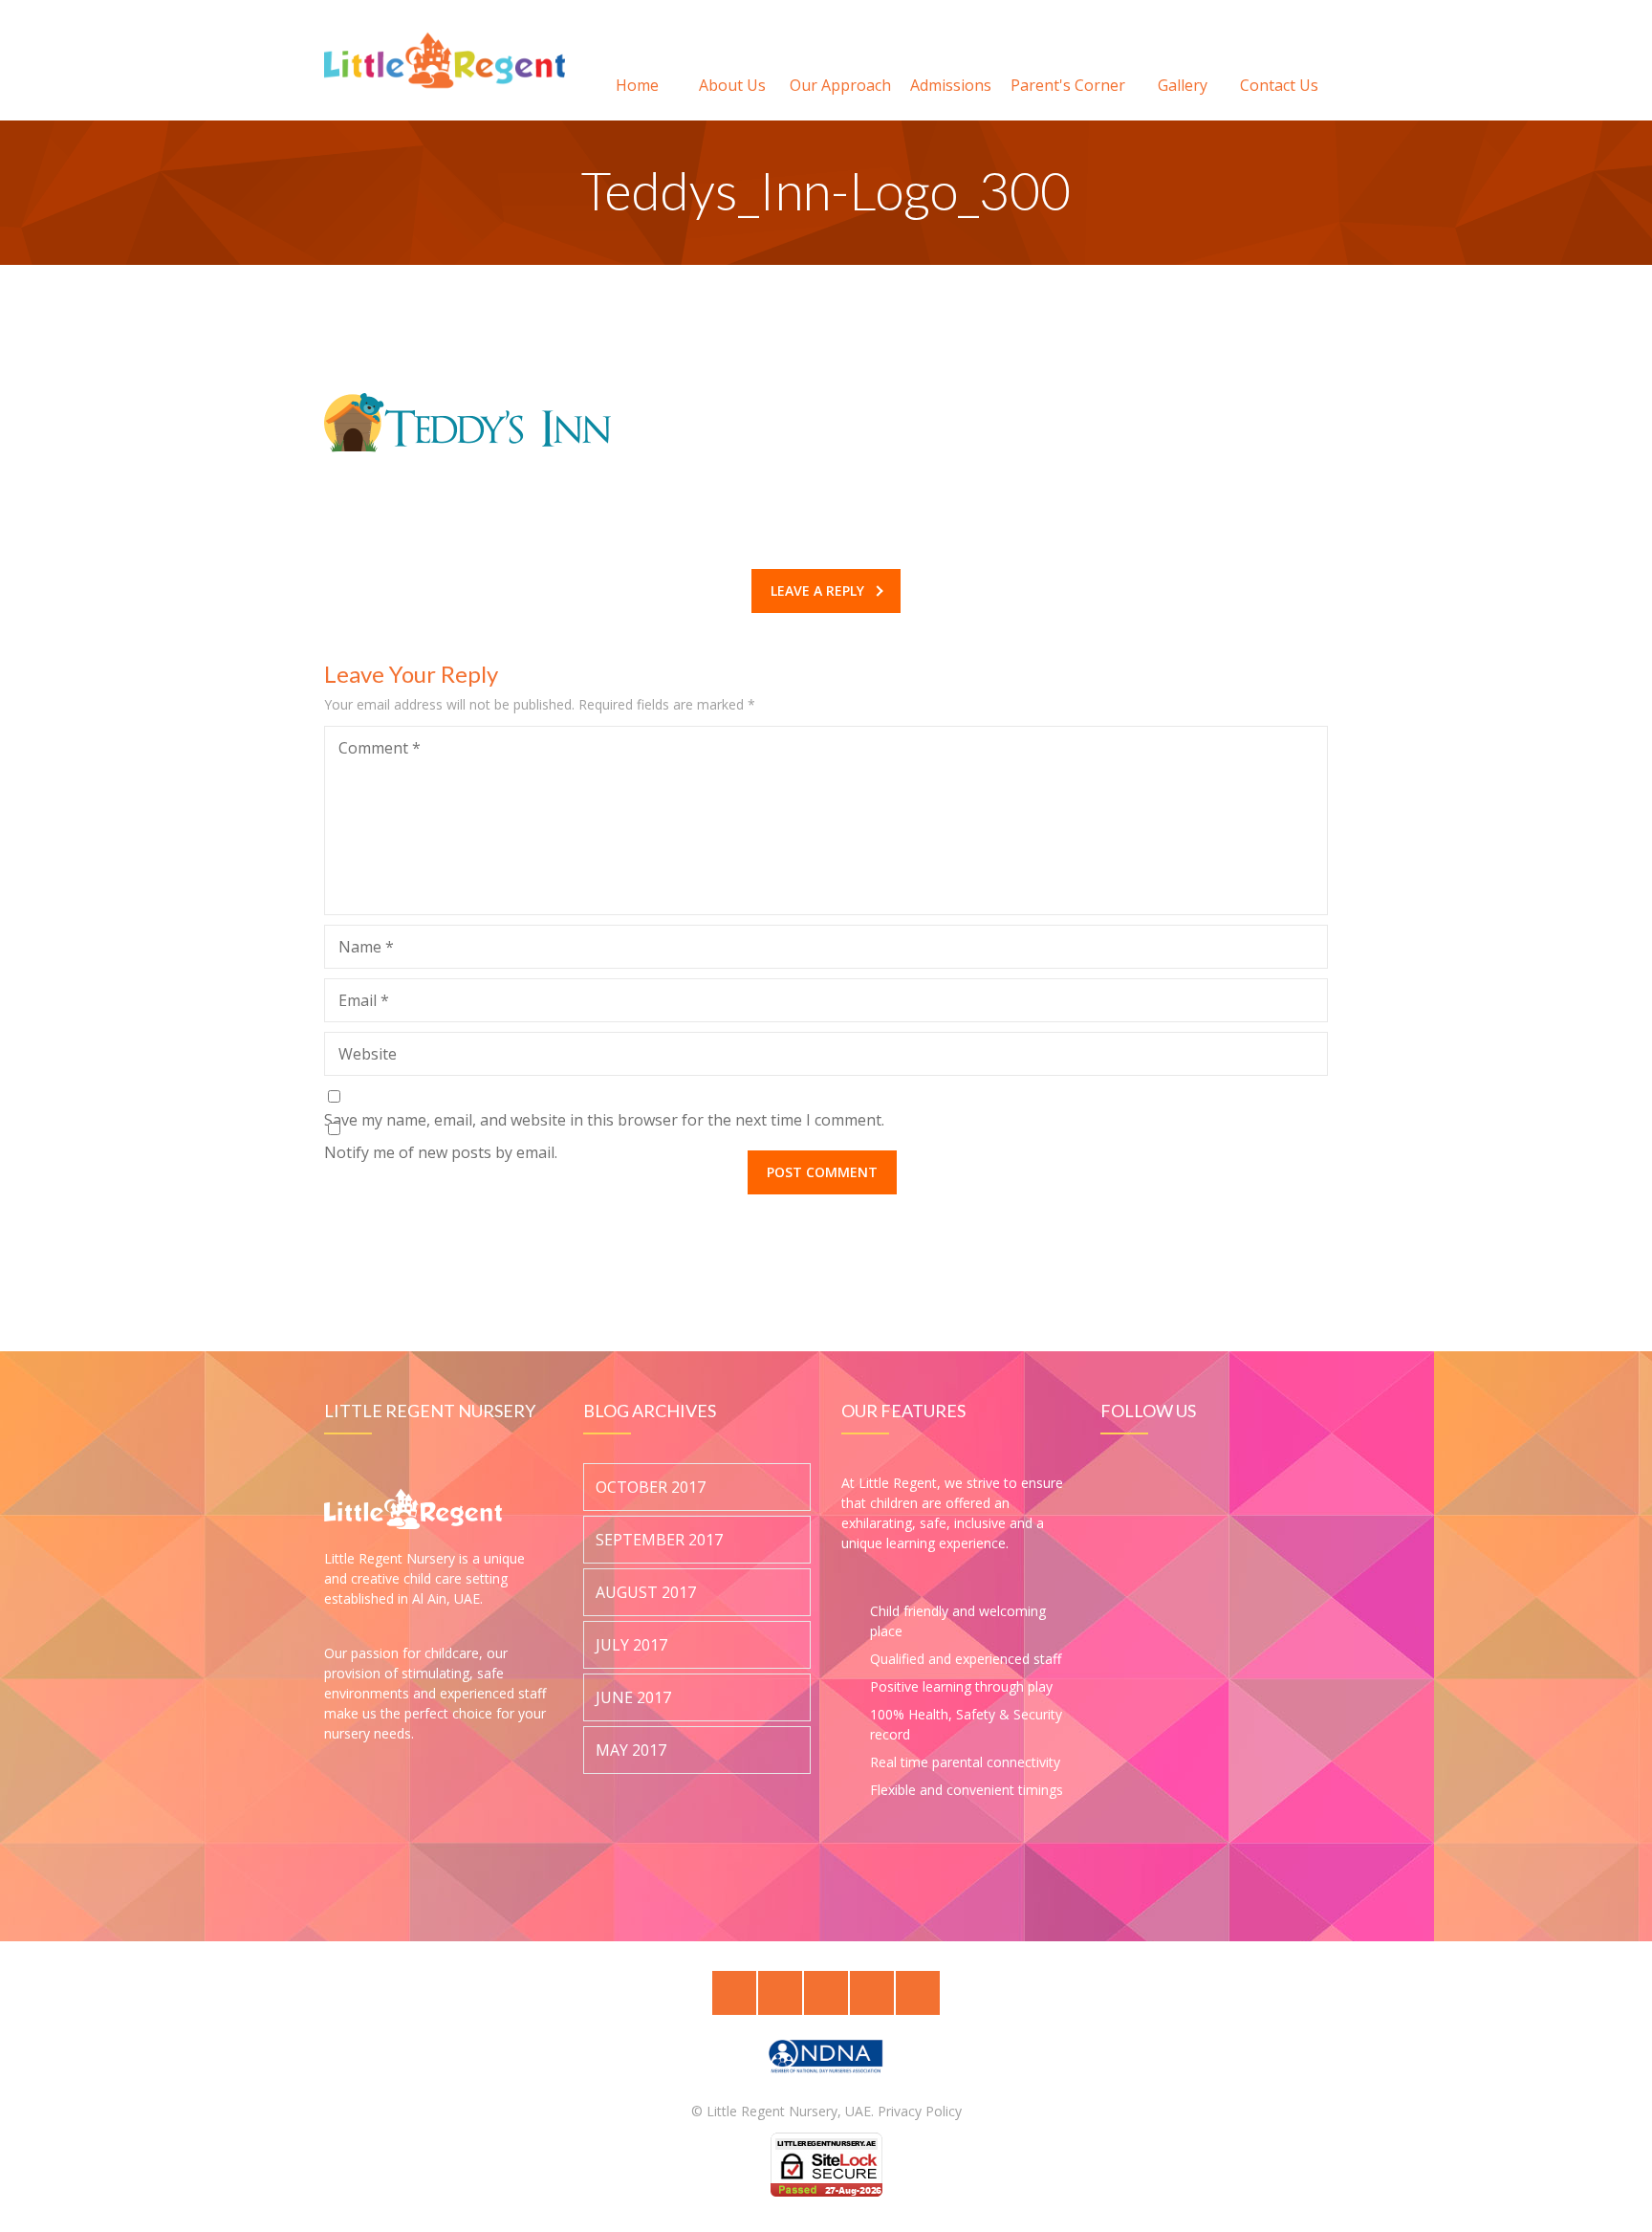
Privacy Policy (920, 2111)
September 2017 (659, 1541)
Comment (380, 748)
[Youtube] (918, 1993)
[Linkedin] (826, 1993)
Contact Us (1279, 85)
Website (368, 1054)
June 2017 (633, 1698)
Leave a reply (817, 591)
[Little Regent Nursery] (445, 60)
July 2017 (631, 1646)
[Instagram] (872, 1993)
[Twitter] (734, 1993)
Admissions (951, 85)
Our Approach (840, 85)
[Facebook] (780, 1993)
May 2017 (631, 1751)
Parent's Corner (1068, 85)
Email (364, 1000)
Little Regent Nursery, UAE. (790, 2111)
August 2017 (646, 1593)
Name (366, 947)
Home (637, 85)
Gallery (1183, 85)
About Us (732, 85)
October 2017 (651, 1488)
